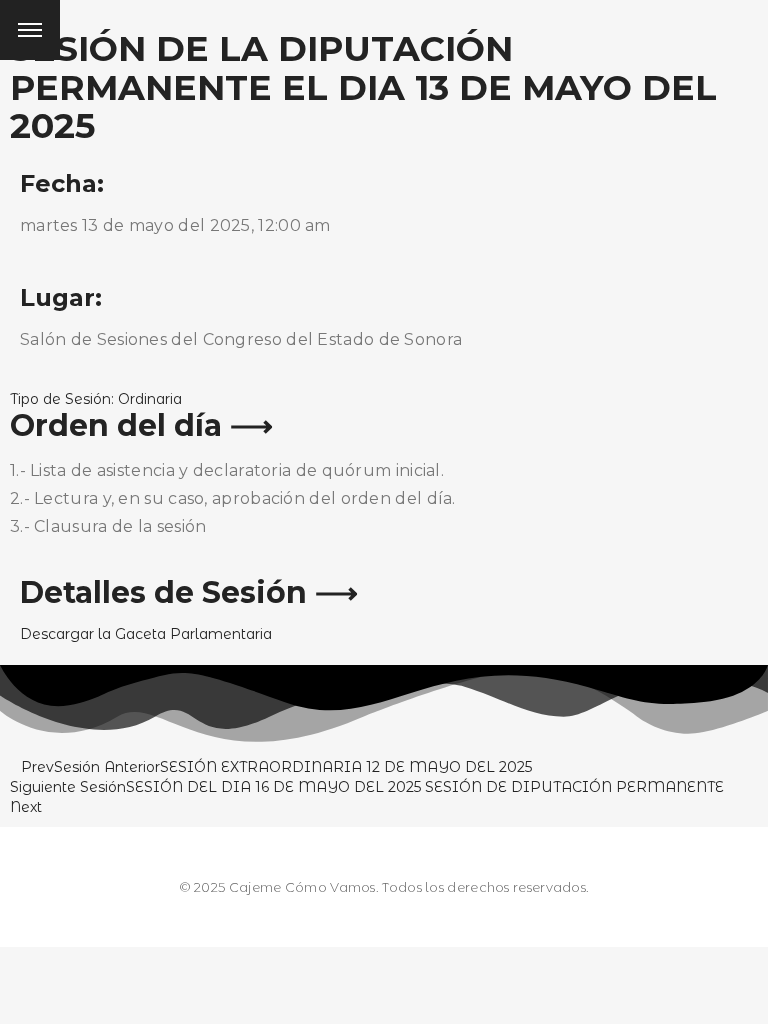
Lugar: (61, 297)
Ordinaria (150, 399)
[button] (146, 634)
